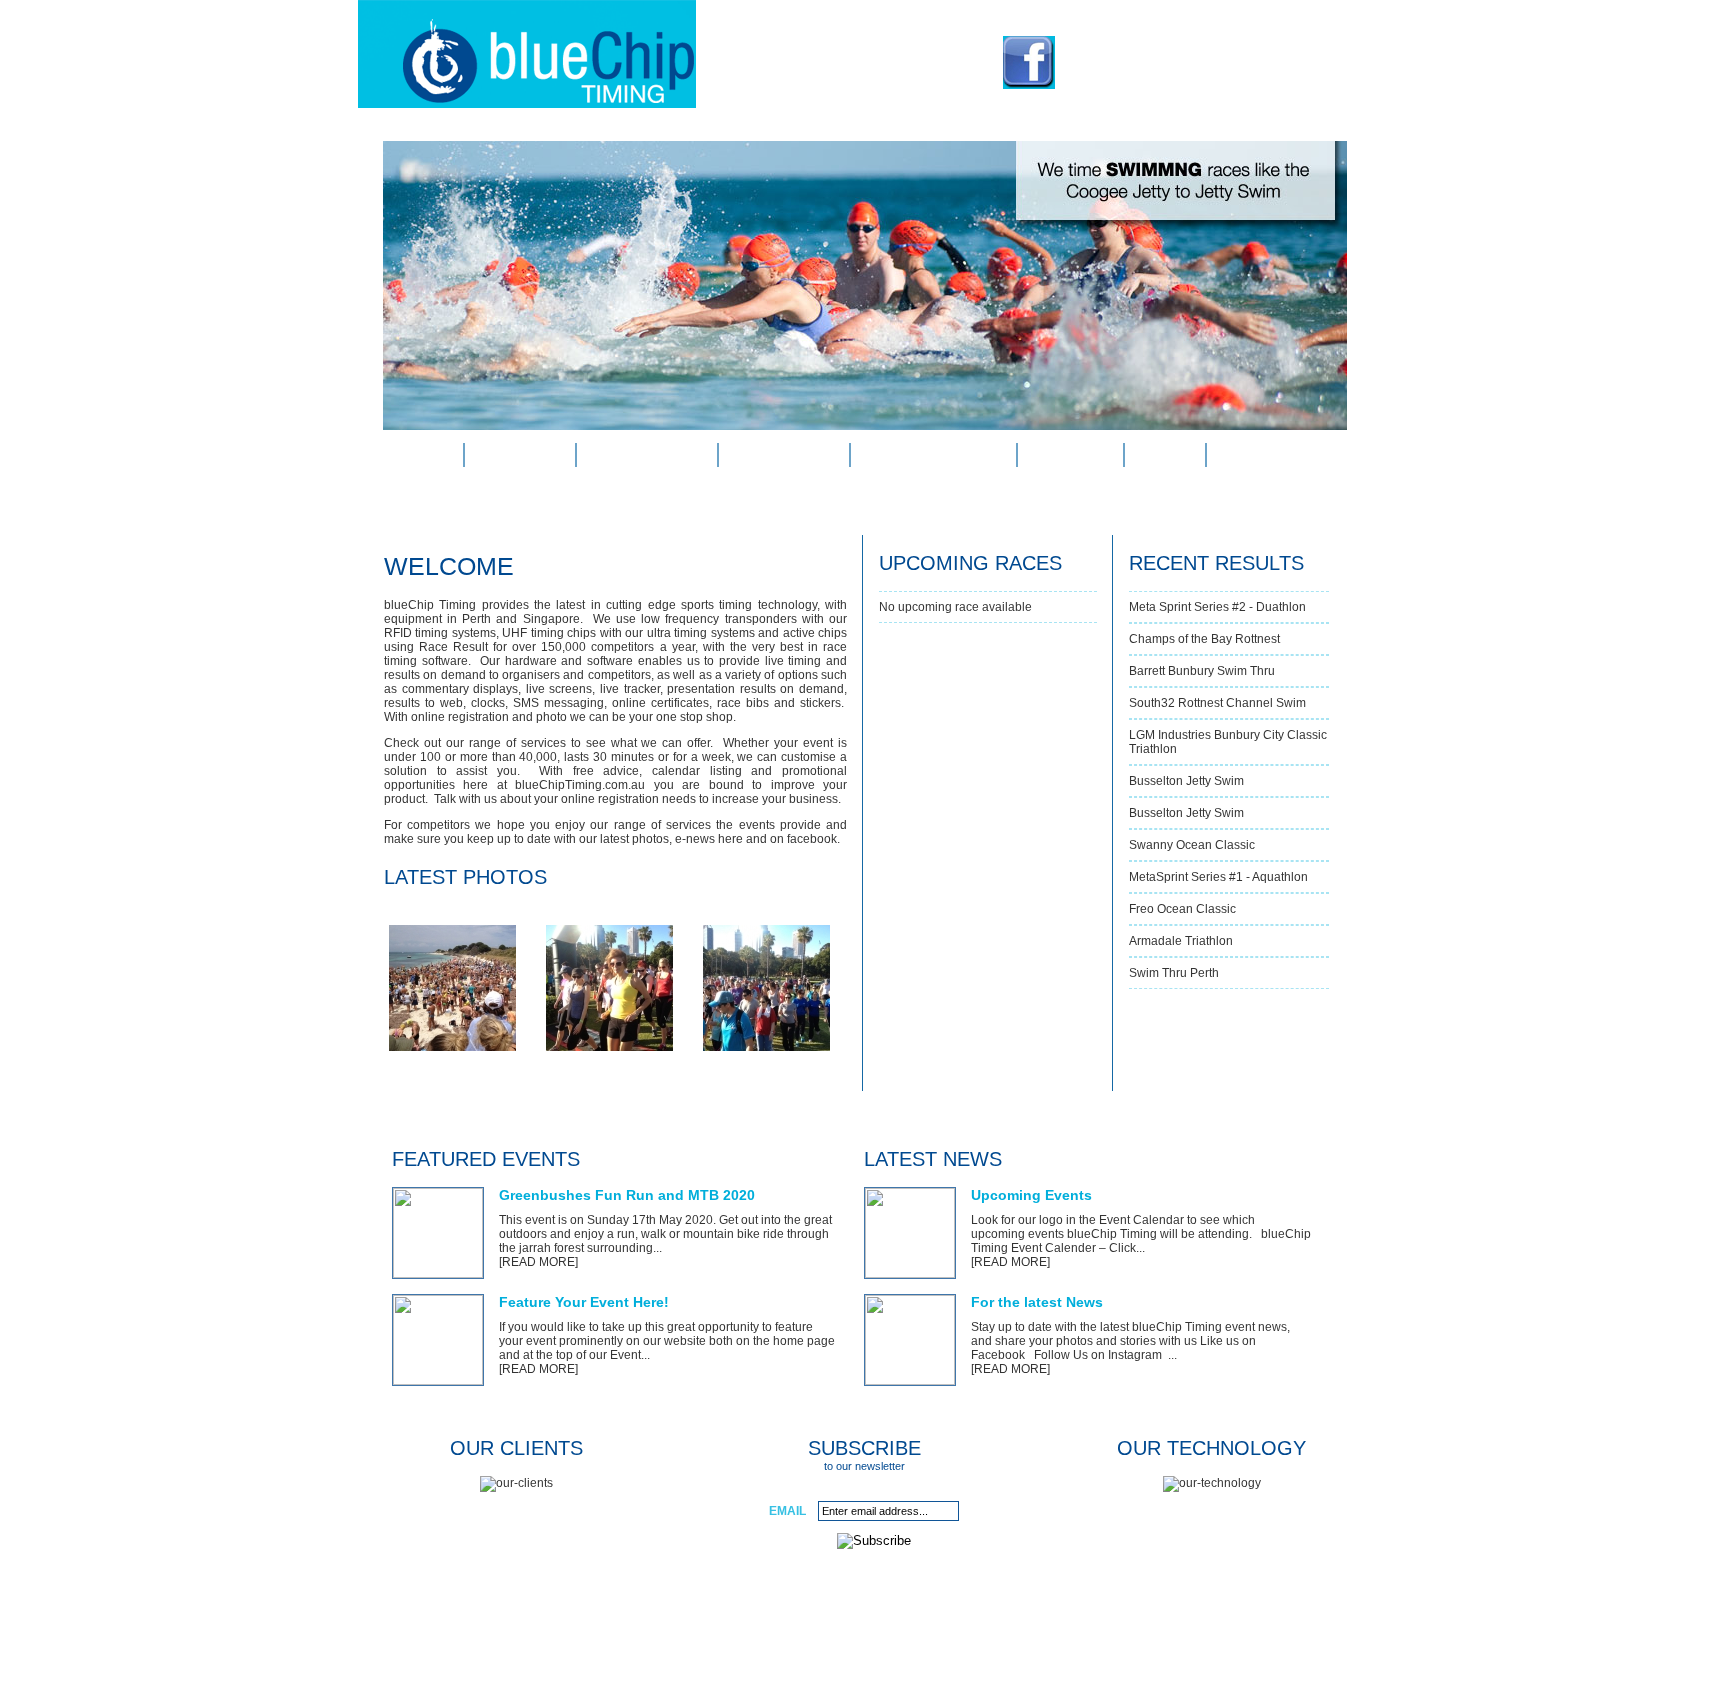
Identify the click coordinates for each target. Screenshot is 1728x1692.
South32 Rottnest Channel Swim (1217, 703)
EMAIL (787, 1511)
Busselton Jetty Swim (1186, 781)
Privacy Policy (848, 1653)
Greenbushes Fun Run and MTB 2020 (627, 1195)
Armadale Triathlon (1181, 941)
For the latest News (1037, 1302)
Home (423, 455)
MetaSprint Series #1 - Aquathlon (1218, 877)
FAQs (1164, 455)
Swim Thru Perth (1174, 973)
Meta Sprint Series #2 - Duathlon (1217, 607)
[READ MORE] (538, 1262)
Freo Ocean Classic (1182, 909)
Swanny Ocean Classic (1192, 845)
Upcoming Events (1031, 1195)
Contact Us (1267, 455)
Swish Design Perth (1052, 1653)
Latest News (784, 455)
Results (1070, 455)
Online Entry (647, 455)
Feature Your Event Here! (584, 1302)
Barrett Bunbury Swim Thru (1202, 671)
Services (520, 455)
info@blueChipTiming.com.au (1188, 78)
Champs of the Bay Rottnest (1204, 639)
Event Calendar (933, 455)
